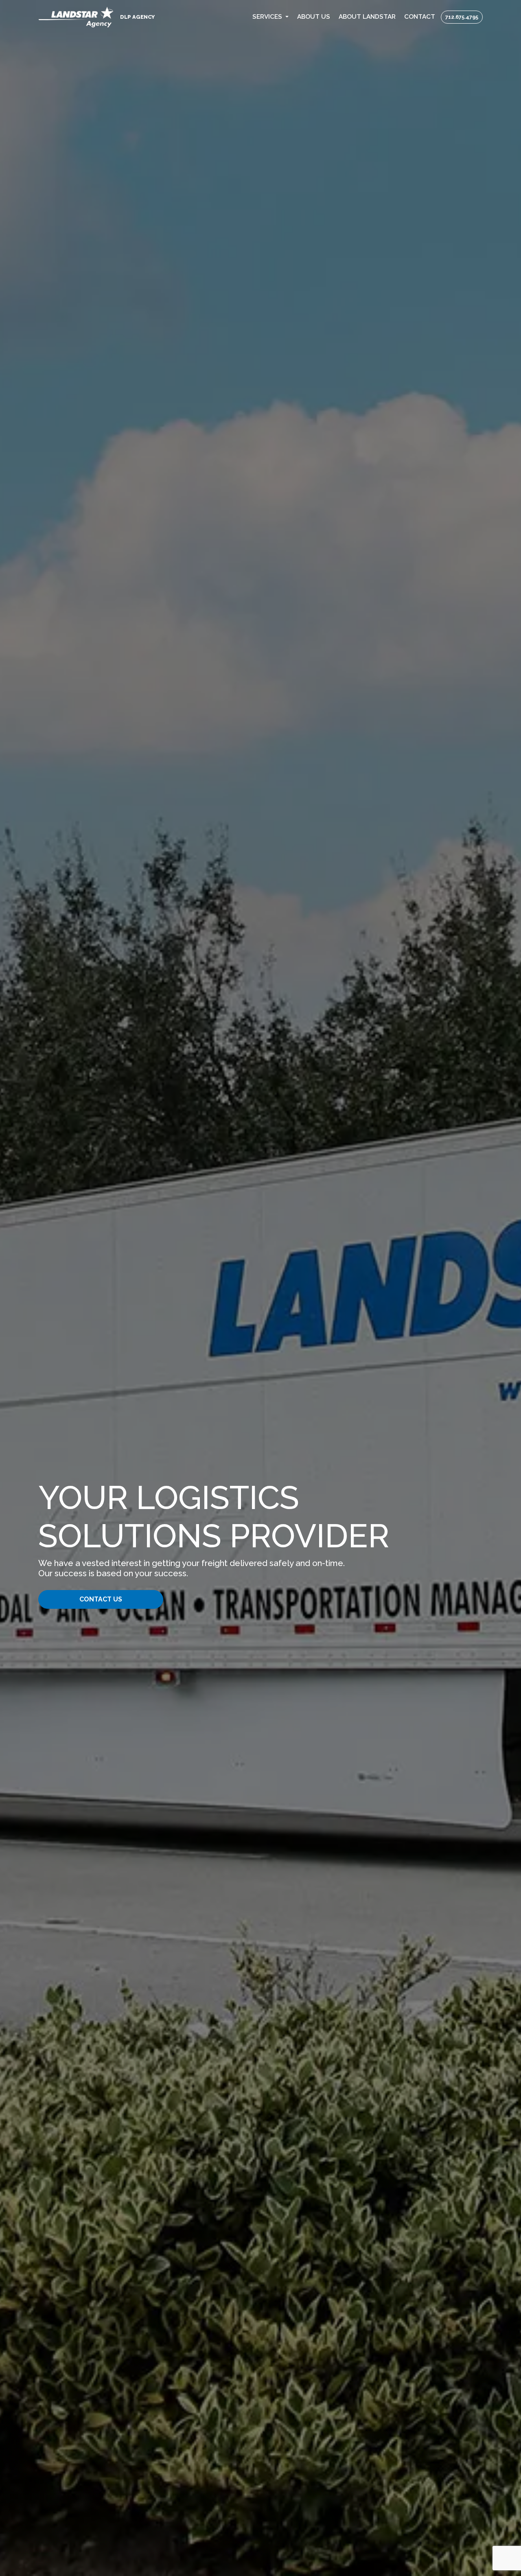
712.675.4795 (462, 17)
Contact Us (101, 1599)
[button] (271, 17)
